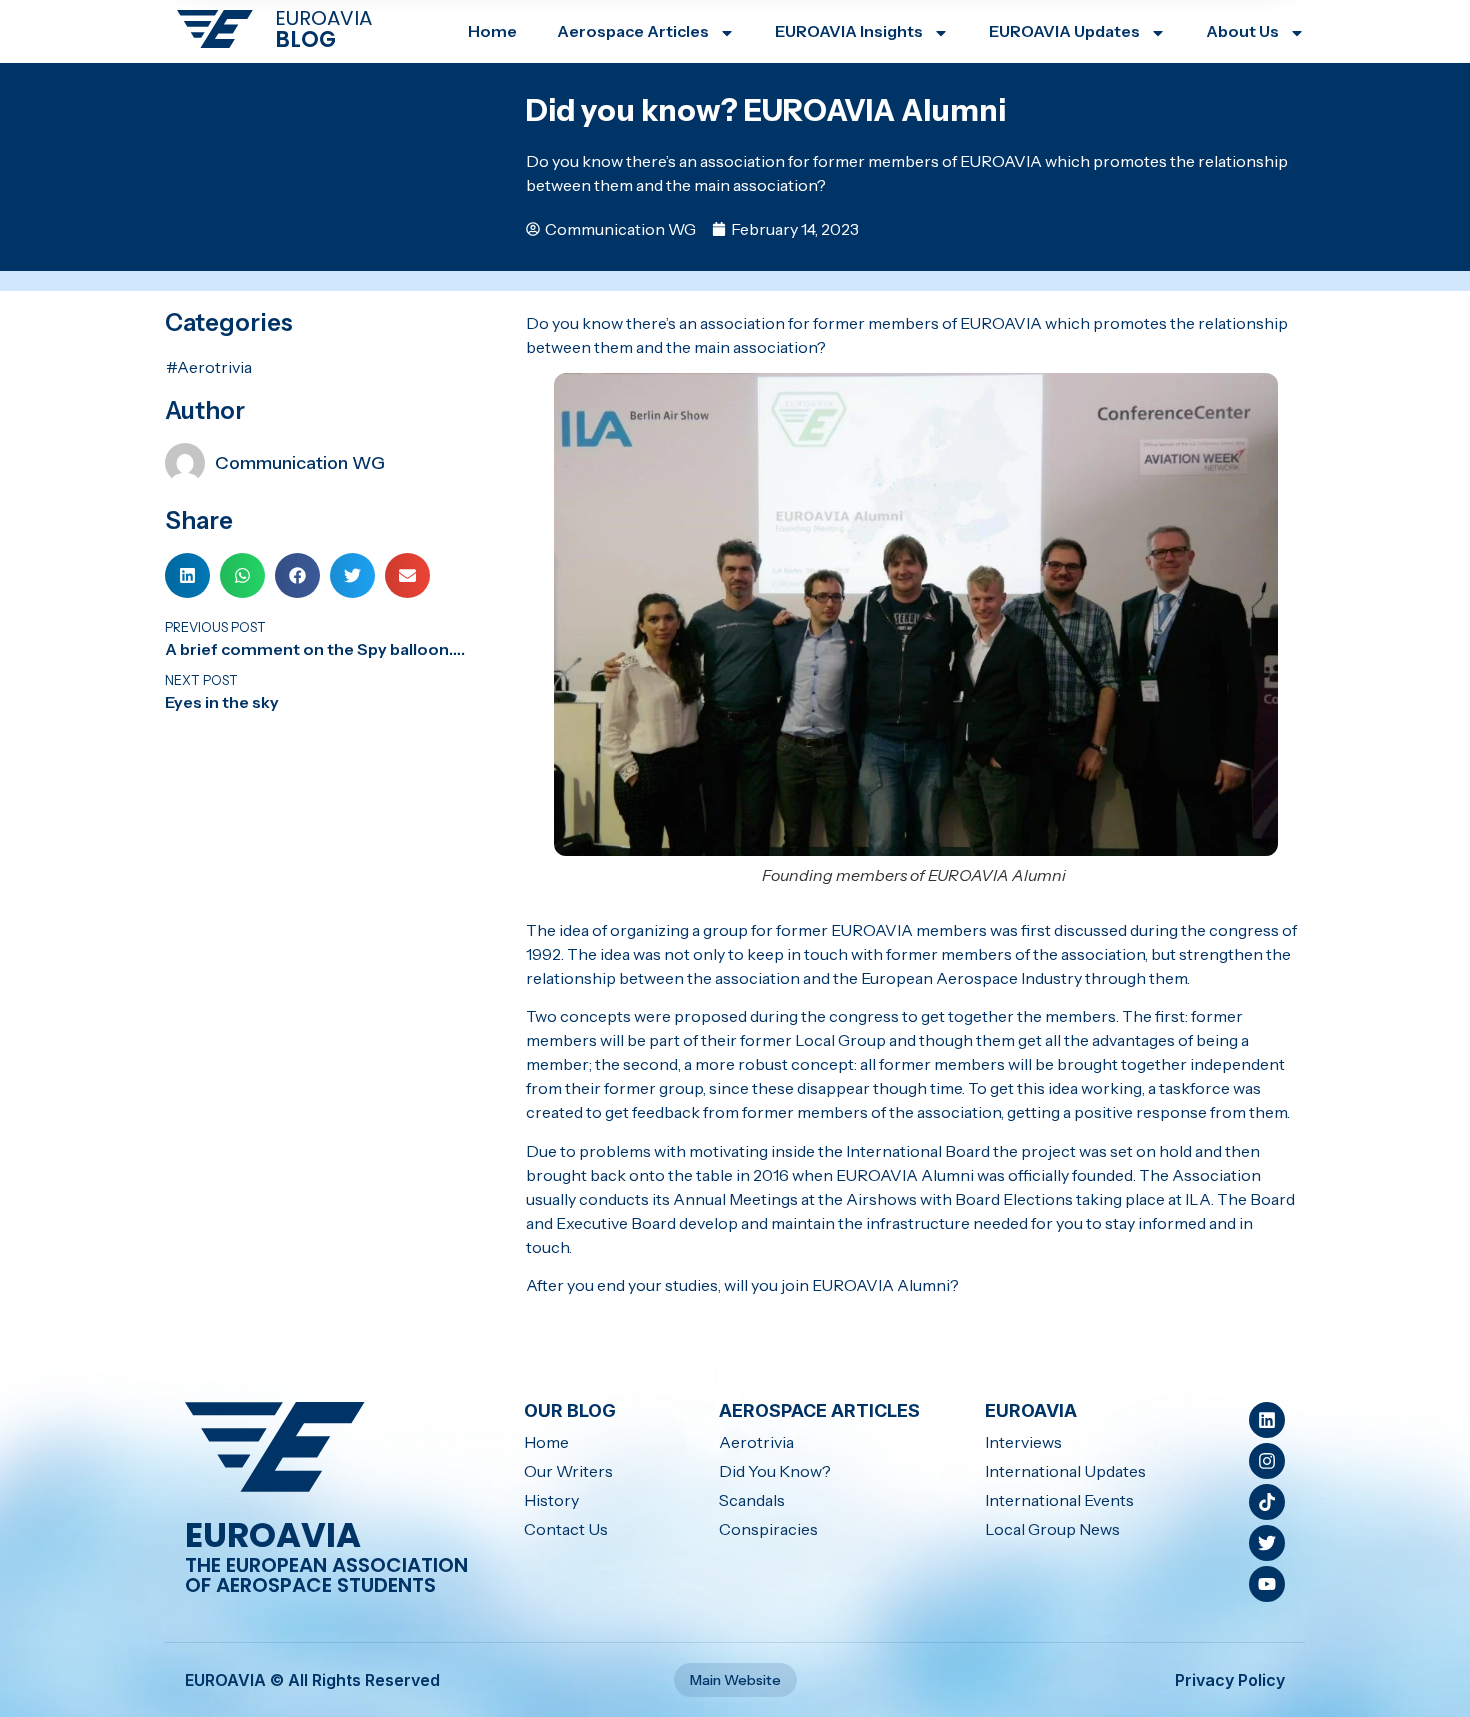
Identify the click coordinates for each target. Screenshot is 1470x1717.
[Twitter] (1267, 1543)
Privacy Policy (1230, 1680)
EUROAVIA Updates (1064, 31)
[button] (187, 575)
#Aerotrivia (209, 367)
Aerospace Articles (633, 31)
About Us (1242, 31)
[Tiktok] (1267, 1502)
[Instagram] (1267, 1461)
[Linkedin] (1267, 1420)
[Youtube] (1267, 1584)
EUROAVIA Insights (849, 31)
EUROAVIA (323, 18)
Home (492, 31)
